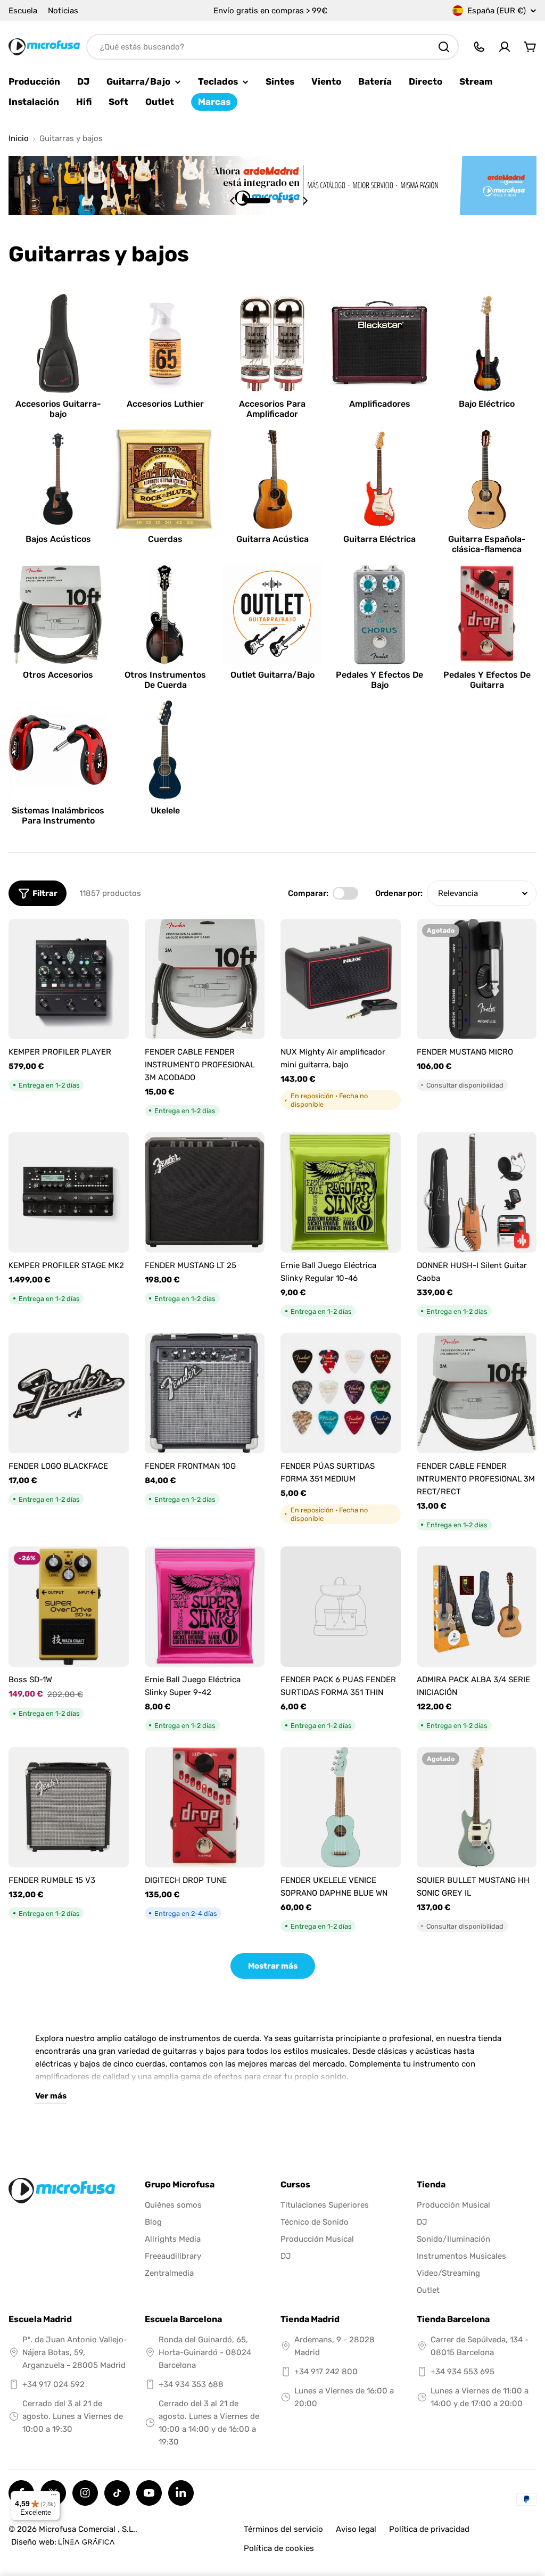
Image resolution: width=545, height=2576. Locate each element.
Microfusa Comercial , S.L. (87, 2529)
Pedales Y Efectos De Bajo (379, 680)
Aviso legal (356, 2529)
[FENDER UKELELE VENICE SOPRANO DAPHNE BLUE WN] (341, 1807)
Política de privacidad (429, 2529)
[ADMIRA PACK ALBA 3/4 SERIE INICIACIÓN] (477, 1607)
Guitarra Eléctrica (379, 539)
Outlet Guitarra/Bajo (272, 675)
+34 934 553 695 (463, 2372)
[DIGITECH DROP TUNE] (205, 1807)
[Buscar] (444, 47)
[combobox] (272, 47)
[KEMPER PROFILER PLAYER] (69, 979)
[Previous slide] (233, 201)
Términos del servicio (283, 2529)
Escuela (23, 11)
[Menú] (54, 2497)
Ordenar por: (399, 893)
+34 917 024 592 (53, 2384)
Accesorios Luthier (165, 404)
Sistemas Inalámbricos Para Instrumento (58, 816)
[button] (257, 201)
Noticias (63, 11)
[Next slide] (305, 201)
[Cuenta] (505, 47)
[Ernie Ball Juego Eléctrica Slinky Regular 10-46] (341, 1192)
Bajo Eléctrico (487, 404)
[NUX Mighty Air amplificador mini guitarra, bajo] (341, 979)
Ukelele (165, 810)
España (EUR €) (497, 11)
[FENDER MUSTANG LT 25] (205, 1192)
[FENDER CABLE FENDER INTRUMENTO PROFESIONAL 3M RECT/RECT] (477, 1393)
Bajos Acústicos (58, 539)
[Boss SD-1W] (69, 1607)
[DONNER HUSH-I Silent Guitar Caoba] (477, 1192)
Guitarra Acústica (272, 539)
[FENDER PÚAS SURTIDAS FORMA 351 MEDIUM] (341, 1393)
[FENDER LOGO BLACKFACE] (69, 1393)
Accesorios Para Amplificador (272, 409)
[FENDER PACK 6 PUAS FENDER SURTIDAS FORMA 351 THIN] (341, 1607)
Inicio (19, 139)
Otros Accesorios (58, 675)
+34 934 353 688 (191, 2384)
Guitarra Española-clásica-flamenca (487, 544)
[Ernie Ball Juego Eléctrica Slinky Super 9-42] (205, 1607)
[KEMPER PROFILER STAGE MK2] (69, 1192)
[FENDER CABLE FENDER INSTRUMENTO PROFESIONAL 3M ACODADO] (205, 979)
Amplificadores (380, 404)
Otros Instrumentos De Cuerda (165, 680)
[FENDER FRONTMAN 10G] (205, 1393)
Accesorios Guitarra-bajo (58, 409)
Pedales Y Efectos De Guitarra (487, 680)
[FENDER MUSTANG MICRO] (477, 979)
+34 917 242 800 (326, 2372)
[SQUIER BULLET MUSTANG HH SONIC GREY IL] (477, 1807)
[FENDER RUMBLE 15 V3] (69, 1807)
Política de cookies (279, 2548)
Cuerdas (165, 539)
